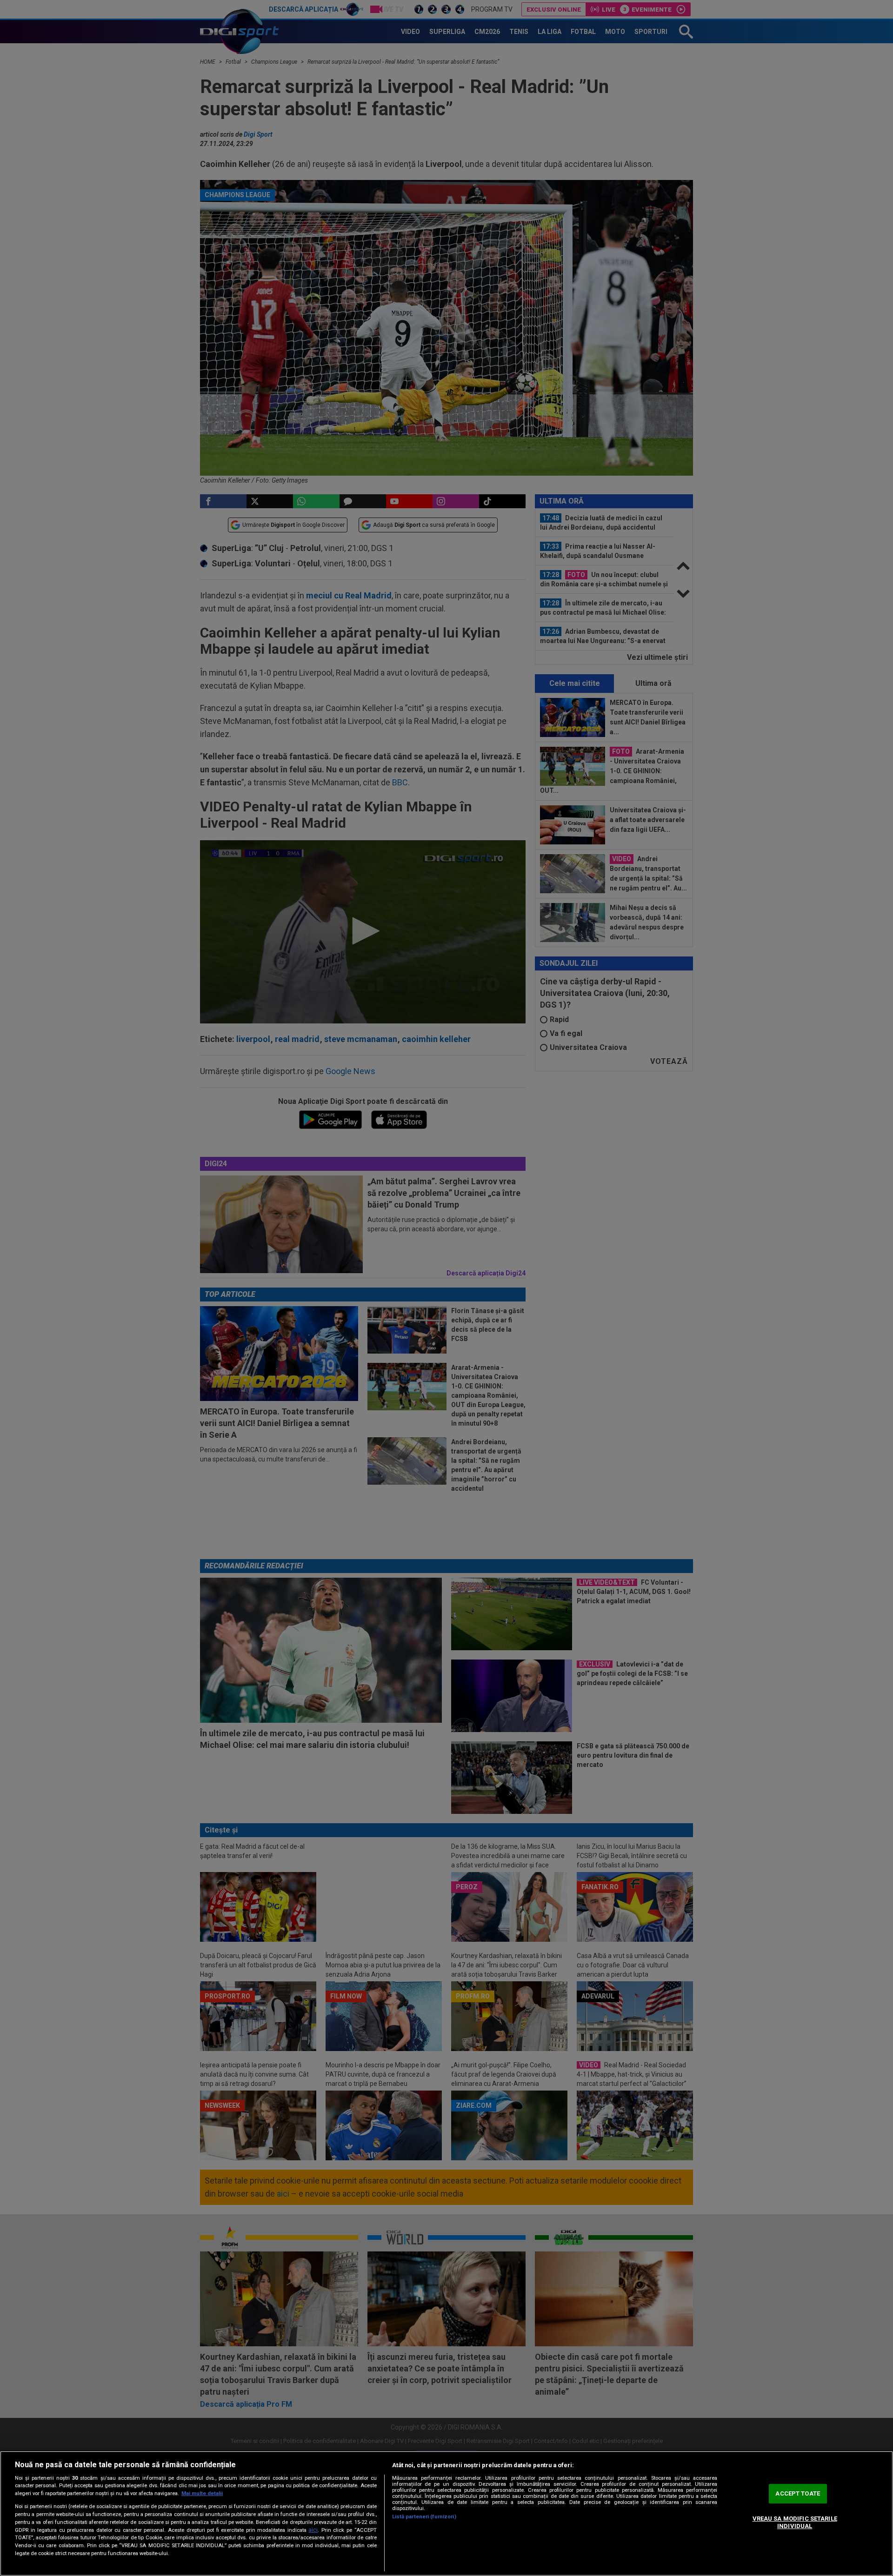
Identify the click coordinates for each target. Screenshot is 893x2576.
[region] (446, 2513)
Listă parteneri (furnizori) (424, 2517)
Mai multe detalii (202, 2493)
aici (313, 2530)
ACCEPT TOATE (798, 2494)
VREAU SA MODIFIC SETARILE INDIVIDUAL (795, 2522)
